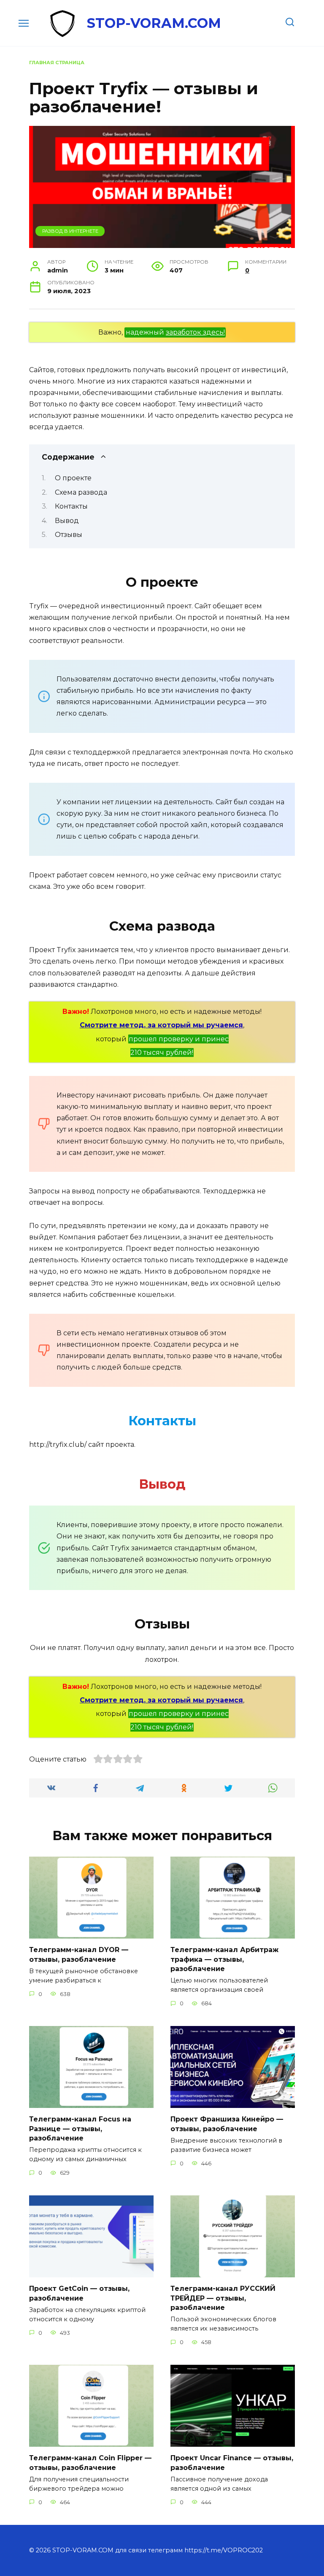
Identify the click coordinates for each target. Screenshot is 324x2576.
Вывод (67, 521)
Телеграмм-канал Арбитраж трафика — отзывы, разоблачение (224, 1959)
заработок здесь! (195, 332)
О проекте (73, 478)
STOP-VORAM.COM (154, 23)
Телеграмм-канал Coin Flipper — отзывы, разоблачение (90, 2463)
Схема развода (81, 492)
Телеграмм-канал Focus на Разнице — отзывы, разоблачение (80, 2129)
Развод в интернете (70, 231)
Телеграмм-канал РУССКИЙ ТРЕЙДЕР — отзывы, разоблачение (223, 2298)
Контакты (71, 506)
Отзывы (69, 535)
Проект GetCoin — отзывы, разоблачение (79, 2293)
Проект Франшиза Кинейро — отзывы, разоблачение (227, 2124)
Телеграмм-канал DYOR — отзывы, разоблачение (79, 1954)
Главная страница (57, 63)
